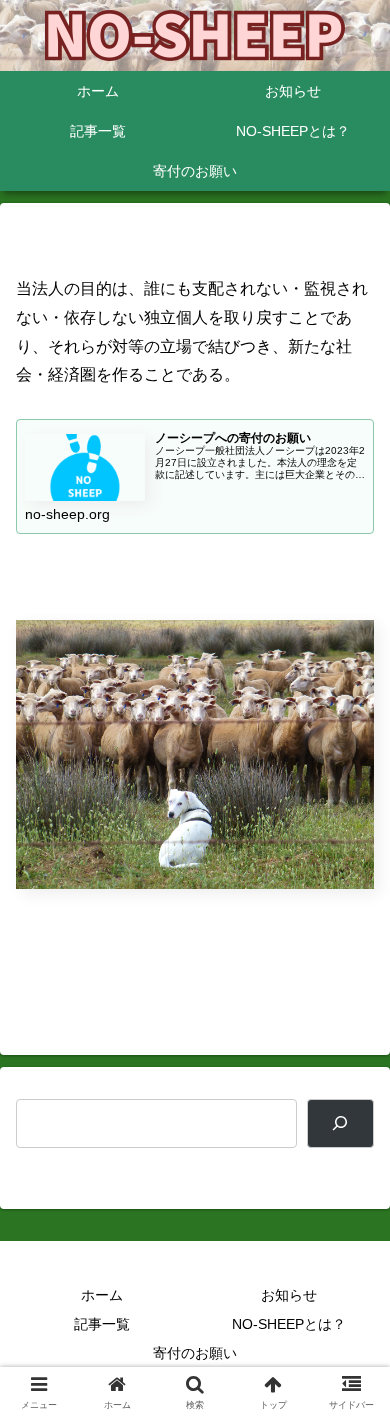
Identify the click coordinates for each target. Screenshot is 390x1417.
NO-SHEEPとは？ (289, 1324)
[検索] (340, 1123)
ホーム (102, 1295)
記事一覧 (102, 1324)
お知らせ (289, 1295)
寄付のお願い (195, 1353)
